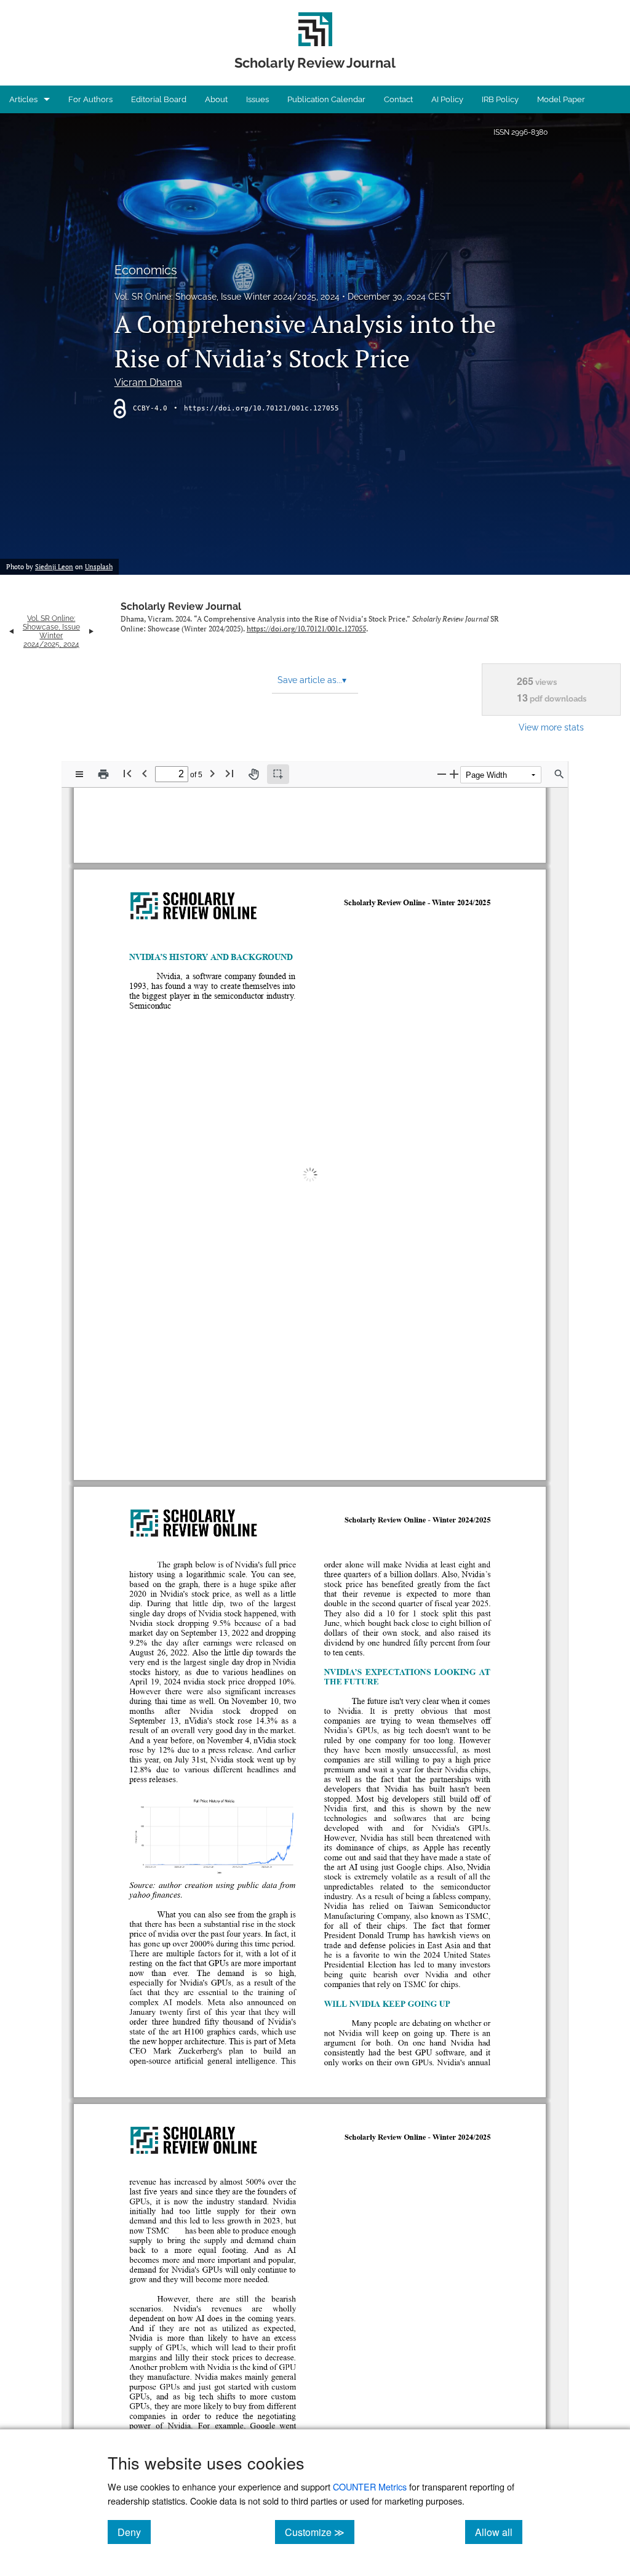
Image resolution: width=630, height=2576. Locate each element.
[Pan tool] (253, 774)
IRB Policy (500, 99)
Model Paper (561, 99)
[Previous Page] (145, 773)
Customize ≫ (320, 2532)
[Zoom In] (454, 774)
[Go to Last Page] (229, 773)
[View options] (79, 774)
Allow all (499, 2532)
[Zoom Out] (442, 774)
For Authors (90, 99)
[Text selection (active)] (278, 774)
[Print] (103, 774)
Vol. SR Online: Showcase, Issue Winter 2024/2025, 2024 (227, 297)
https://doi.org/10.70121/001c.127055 (261, 408)
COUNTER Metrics (370, 2486)
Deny (134, 2532)
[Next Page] (212, 773)
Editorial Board (159, 99)
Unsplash (99, 567)
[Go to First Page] (127, 773)
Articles (23, 99)
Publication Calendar (326, 99)
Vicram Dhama (148, 382)
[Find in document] (559, 774)
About (216, 99)
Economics (146, 270)
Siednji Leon (54, 567)
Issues (257, 99)
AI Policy (447, 99)
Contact (398, 99)
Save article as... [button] (312, 680)
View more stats (551, 727)
